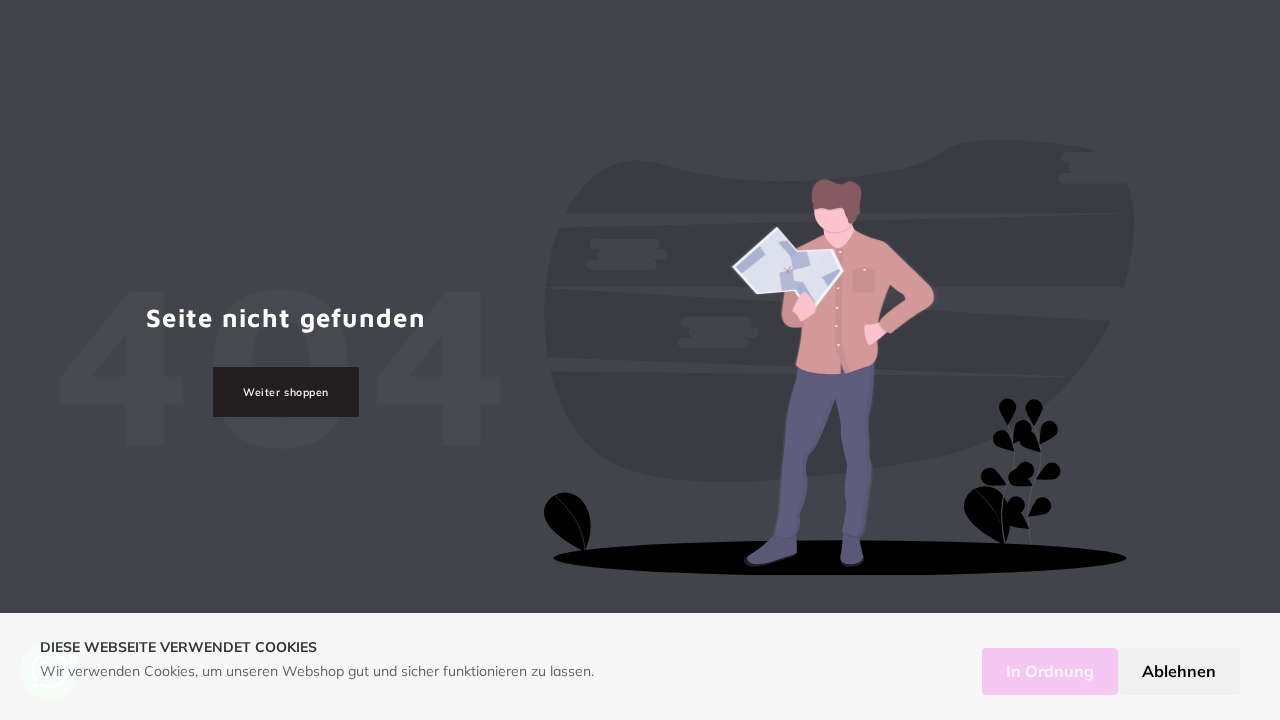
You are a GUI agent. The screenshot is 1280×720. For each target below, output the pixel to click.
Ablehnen (1179, 671)
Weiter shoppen (285, 392)
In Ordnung (1050, 671)
